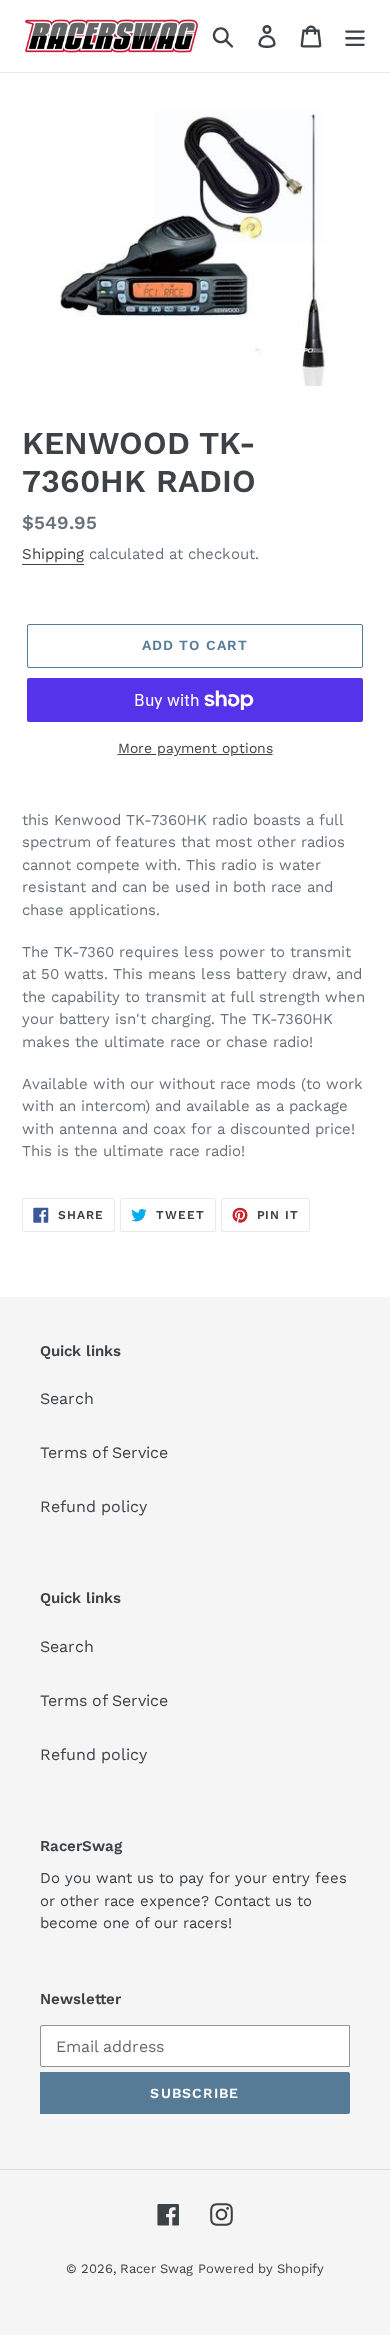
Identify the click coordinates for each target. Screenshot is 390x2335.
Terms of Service (104, 1452)
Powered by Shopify (261, 2268)
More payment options (195, 748)
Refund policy (93, 1506)
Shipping (53, 554)
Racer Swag (156, 2268)
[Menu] (355, 36)
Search (67, 1398)
